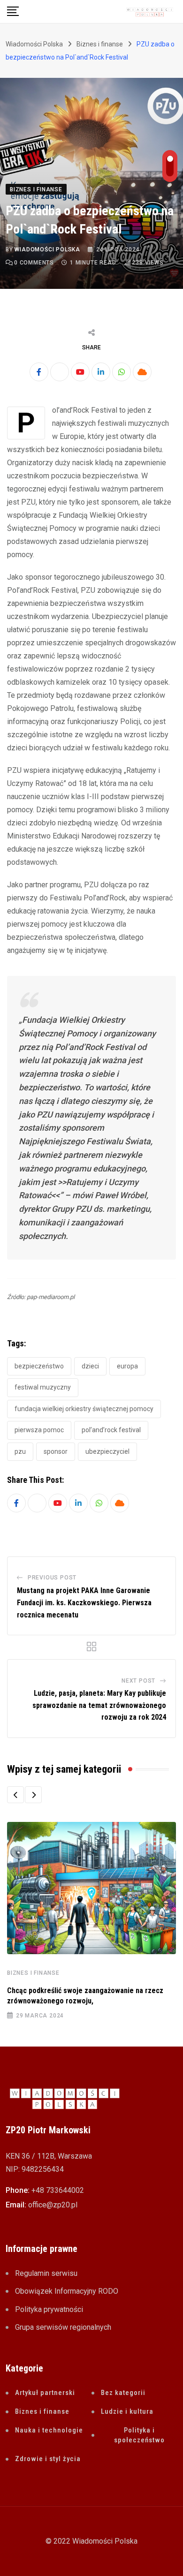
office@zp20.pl (53, 2205)
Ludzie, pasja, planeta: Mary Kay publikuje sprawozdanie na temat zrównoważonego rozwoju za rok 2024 (99, 1705)
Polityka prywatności (49, 2309)
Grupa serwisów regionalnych (63, 2327)
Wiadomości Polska (47, 249)
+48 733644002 (58, 2190)
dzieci (90, 1366)
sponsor (56, 1451)
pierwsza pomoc (39, 1430)
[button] (15, 1795)
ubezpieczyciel (107, 1451)
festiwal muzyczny (43, 1387)
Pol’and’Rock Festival (111, 1430)
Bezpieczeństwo (39, 1366)
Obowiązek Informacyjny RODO (67, 2291)
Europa (127, 1366)
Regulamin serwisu (46, 2273)
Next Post (138, 1681)
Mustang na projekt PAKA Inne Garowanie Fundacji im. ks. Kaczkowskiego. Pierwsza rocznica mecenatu (84, 1602)
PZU (20, 1451)
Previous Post (52, 1578)
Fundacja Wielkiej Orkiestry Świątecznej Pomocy (84, 1409)
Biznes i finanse (33, 1973)
